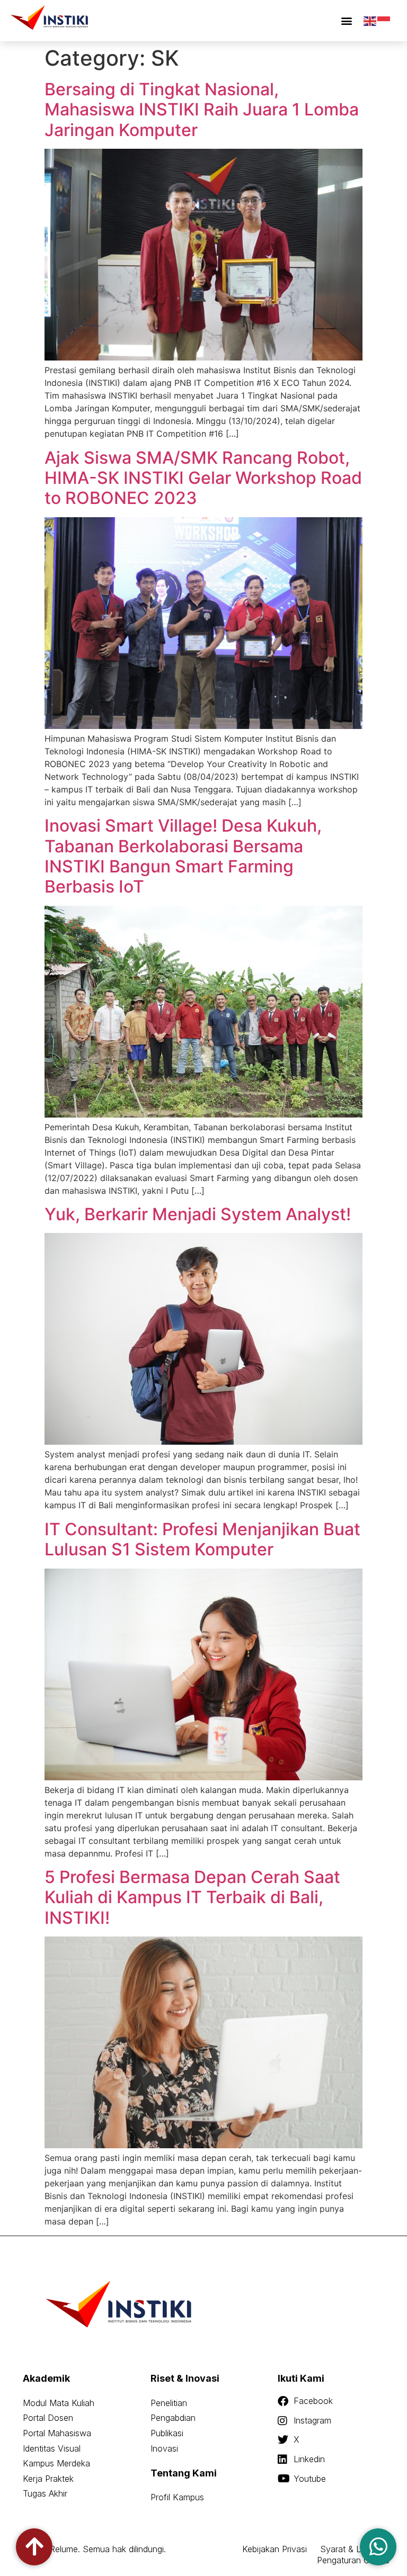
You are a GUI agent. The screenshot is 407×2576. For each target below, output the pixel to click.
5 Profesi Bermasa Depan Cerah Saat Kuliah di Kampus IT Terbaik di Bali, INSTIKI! (192, 1897)
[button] (346, 21)
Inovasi (164, 2448)
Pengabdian (173, 2418)
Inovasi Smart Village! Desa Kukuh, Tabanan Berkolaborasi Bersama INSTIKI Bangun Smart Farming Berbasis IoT (183, 856)
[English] (370, 20)
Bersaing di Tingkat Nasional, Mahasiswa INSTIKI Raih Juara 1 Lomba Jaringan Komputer (202, 110)
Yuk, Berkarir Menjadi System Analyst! (198, 1214)
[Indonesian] (384, 20)
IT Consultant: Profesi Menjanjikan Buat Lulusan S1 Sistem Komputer (202, 1539)
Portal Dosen (48, 2418)
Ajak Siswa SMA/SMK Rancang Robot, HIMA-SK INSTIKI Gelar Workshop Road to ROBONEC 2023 (203, 478)
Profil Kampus (177, 2497)
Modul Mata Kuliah (59, 2403)
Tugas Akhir (45, 2493)
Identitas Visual (52, 2448)
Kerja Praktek (48, 2479)
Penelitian (169, 2403)
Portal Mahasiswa (57, 2433)
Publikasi (167, 2433)
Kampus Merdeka (56, 2463)
